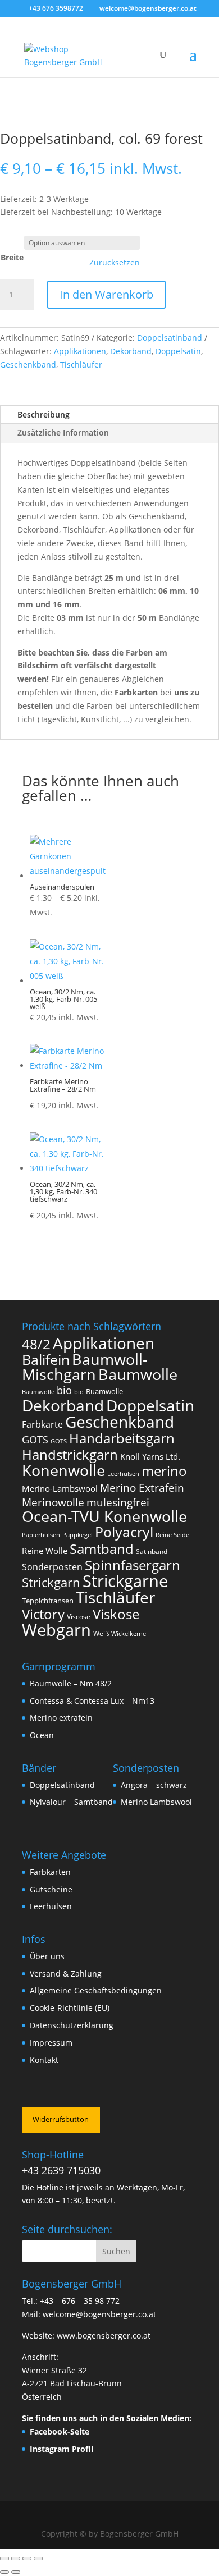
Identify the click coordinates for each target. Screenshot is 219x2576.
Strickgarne (125, 1581)
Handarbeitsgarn (122, 1438)
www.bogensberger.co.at (104, 2336)
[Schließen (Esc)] (38, 2559)
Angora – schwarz (154, 1785)
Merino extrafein (61, 1718)
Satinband (152, 1551)
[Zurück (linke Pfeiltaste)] (4, 2572)
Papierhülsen (41, 1535)
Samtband (102, 1549)
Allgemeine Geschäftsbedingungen (96, 1990)
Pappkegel (77, 1535)
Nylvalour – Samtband (71, 1802)
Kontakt (44, 2060)
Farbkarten (50, 1872)
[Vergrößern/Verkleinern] (4, 2559)
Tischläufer (81, 365)
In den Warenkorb (106, 294)
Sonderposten (52, 1567)
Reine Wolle (45, 1551)
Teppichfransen (48, 1601)
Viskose (116, 1614)
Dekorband (131, 351)
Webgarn (56, 1630)
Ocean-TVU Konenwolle (104, 1516)
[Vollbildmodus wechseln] (16, 2559)
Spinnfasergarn (133, 1565)
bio (64, 1390)
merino (164, 1471)
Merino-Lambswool (60, 1488)
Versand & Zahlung (66, 1974)
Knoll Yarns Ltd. (150, 1456)
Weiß (101, 1633)
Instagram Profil (61, 2449)
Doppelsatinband (170, 338)
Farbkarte (42, 1424)
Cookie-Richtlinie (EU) (70, 2008)
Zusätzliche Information (63, 432)
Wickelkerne (129, 1634)
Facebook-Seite (60, 2431)
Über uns (47, 1956)
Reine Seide (172, 1535)
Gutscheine (51, 1889)
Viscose (79, 1617)
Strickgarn (51, 1582)
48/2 (36, 1344)
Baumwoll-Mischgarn (85, 1367)
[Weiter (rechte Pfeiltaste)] (16, 2572)
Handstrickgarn (70, 1454)
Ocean (42, 1735)
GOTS (35, 1440)
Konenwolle (63, 1470)
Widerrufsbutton (61, 2119)
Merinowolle (53, 1502)
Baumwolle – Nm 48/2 (71, 1683)
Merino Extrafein (142, 1488)
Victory (43, 1614)
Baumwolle (138, 1374)
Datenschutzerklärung (72, 2025)
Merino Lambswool (156, 1802)
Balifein (46, 1360)
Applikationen (80, 351)
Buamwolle (104, 1391)
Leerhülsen (123, 1474)
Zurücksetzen (115, 263)
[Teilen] (27, 2559)
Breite (12, 257)
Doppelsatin (178, 351)
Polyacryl (124, 1532)
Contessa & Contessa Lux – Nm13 (92, 1701)
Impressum (51, 2043)
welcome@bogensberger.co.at (99, 2314)
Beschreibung (44, 414)
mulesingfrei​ (118, 1502)
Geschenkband (28, 365)
